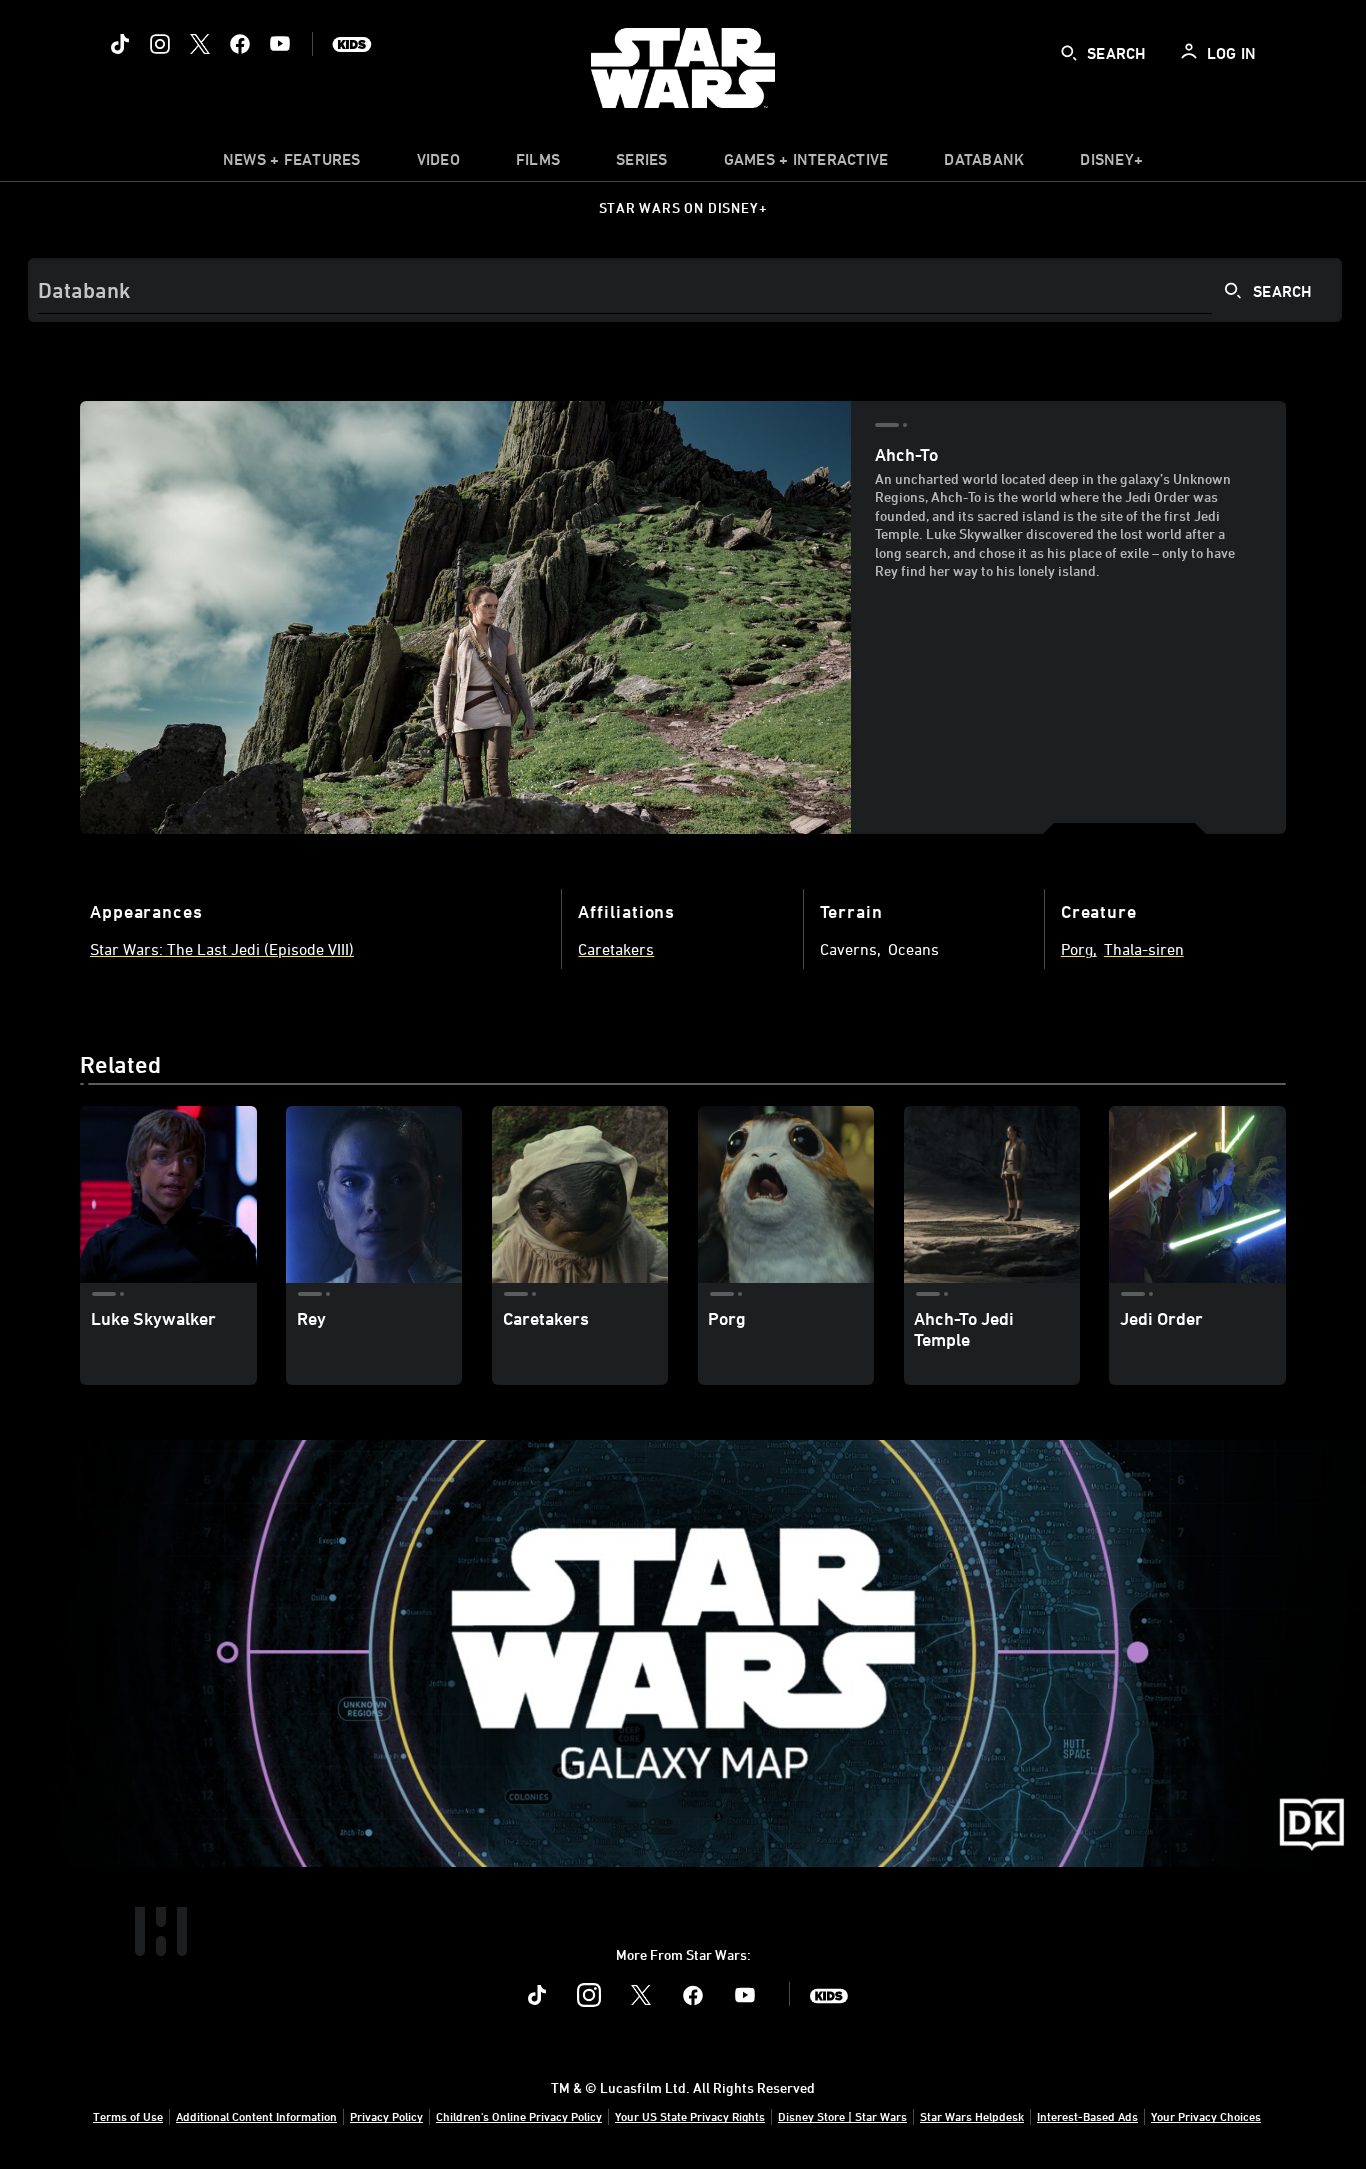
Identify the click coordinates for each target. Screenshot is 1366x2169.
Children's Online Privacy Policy (519, 2116)
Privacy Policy (386, 2116)
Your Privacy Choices (1206, 2116)
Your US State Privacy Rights (690, 2116)
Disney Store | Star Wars (842, 2116)
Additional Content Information (256, 2116)
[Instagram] (160, 44)
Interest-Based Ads (1087, 2116)
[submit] (1069, 53)
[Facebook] (240, 44)
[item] (292, 164)
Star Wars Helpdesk (972, 2116)
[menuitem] (438, 164)
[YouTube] (280, 44)
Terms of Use (128, 2116)
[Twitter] (200, 44)
